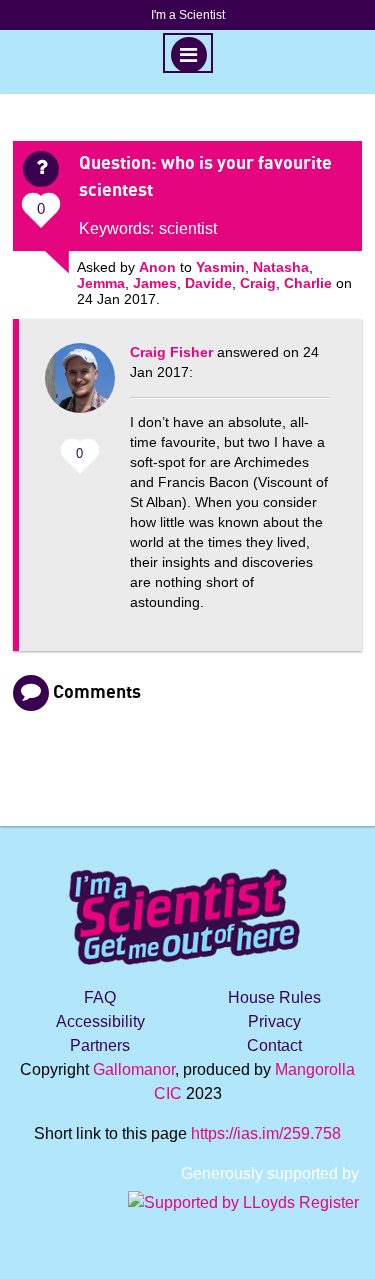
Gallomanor (134, 1069)
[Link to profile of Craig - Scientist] (80, 388)
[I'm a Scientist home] (188, 908)
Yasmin (220, 267)
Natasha (281, 267)
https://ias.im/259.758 (266, 1133)
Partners (100, 1045)
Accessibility (100, 1021)
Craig (258, 283)
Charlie (308, 283)
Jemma (101, 283)
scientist (188, 228)
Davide (208, 283)
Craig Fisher (171, 352)
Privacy (274, 1021)
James (155, 283)
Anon (157, 267)
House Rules (274, 997)
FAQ (100, 997)
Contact (274, 1045)
